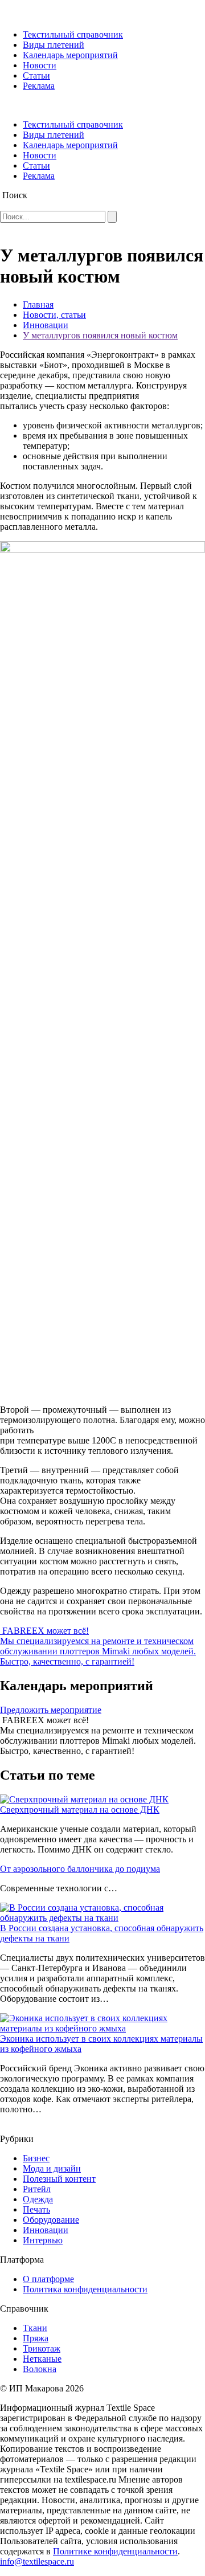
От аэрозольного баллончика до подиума (80, 1869)
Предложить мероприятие (51, 1710)
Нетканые (42, 2359)
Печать (36, 2209)
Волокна (40, 2369)
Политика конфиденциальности (85, 2289)
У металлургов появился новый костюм (100, 335)
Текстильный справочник (73, 34)
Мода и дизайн (52, 2168)
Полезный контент (59, 2179)
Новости (40, 65)
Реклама (39, 86)
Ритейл (37, 2189)
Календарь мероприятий (70, 55)
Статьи (36, 75)
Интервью (43, 2240)
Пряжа (36, 2338)
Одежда (38, 2199)
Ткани (35, 2328)
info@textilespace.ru (37, 2561)
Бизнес (36, 2158)
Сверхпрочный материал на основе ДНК (80, 1810)
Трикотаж (42, 2348)
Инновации (46, 325)
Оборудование (51, 2220)
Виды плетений (54, 45)
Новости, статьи (54, 315)
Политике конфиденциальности (115, 2551)
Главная (38, 304)
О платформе (48, 2279)
